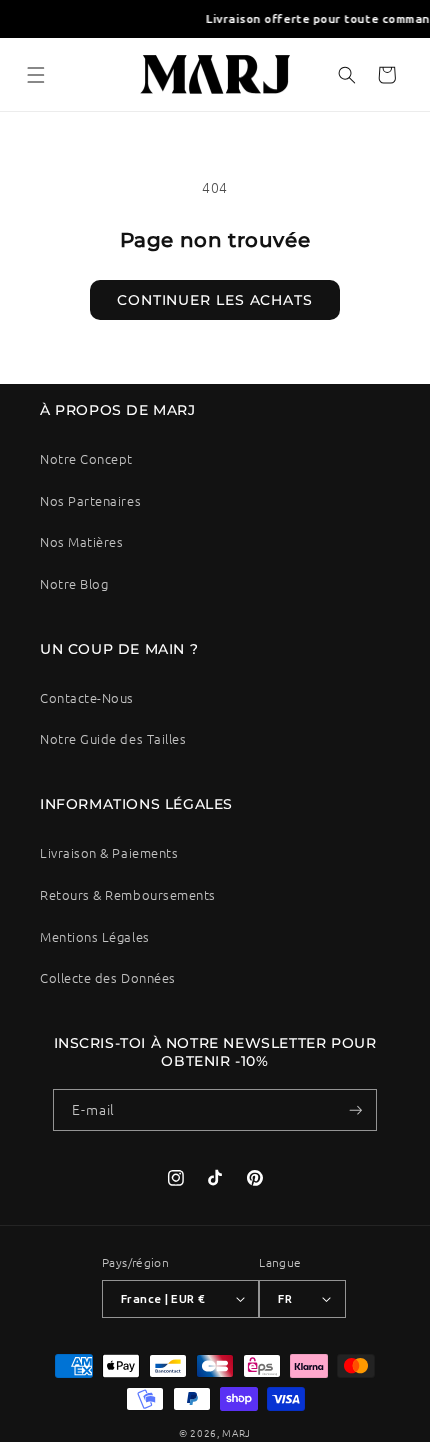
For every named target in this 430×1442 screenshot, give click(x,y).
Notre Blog (74, 583)
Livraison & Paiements (109, 852)
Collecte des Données (108, 977)
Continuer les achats (215, 300)
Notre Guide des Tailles (113, 738)
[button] (36, 75)
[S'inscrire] (356, 1110)
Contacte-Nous (87, 697)
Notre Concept (86, 458)
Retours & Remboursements (128, 894)
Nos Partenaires (90, 500)
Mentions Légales (95, 936)
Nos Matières (81, 541)
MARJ (236, 1432)
